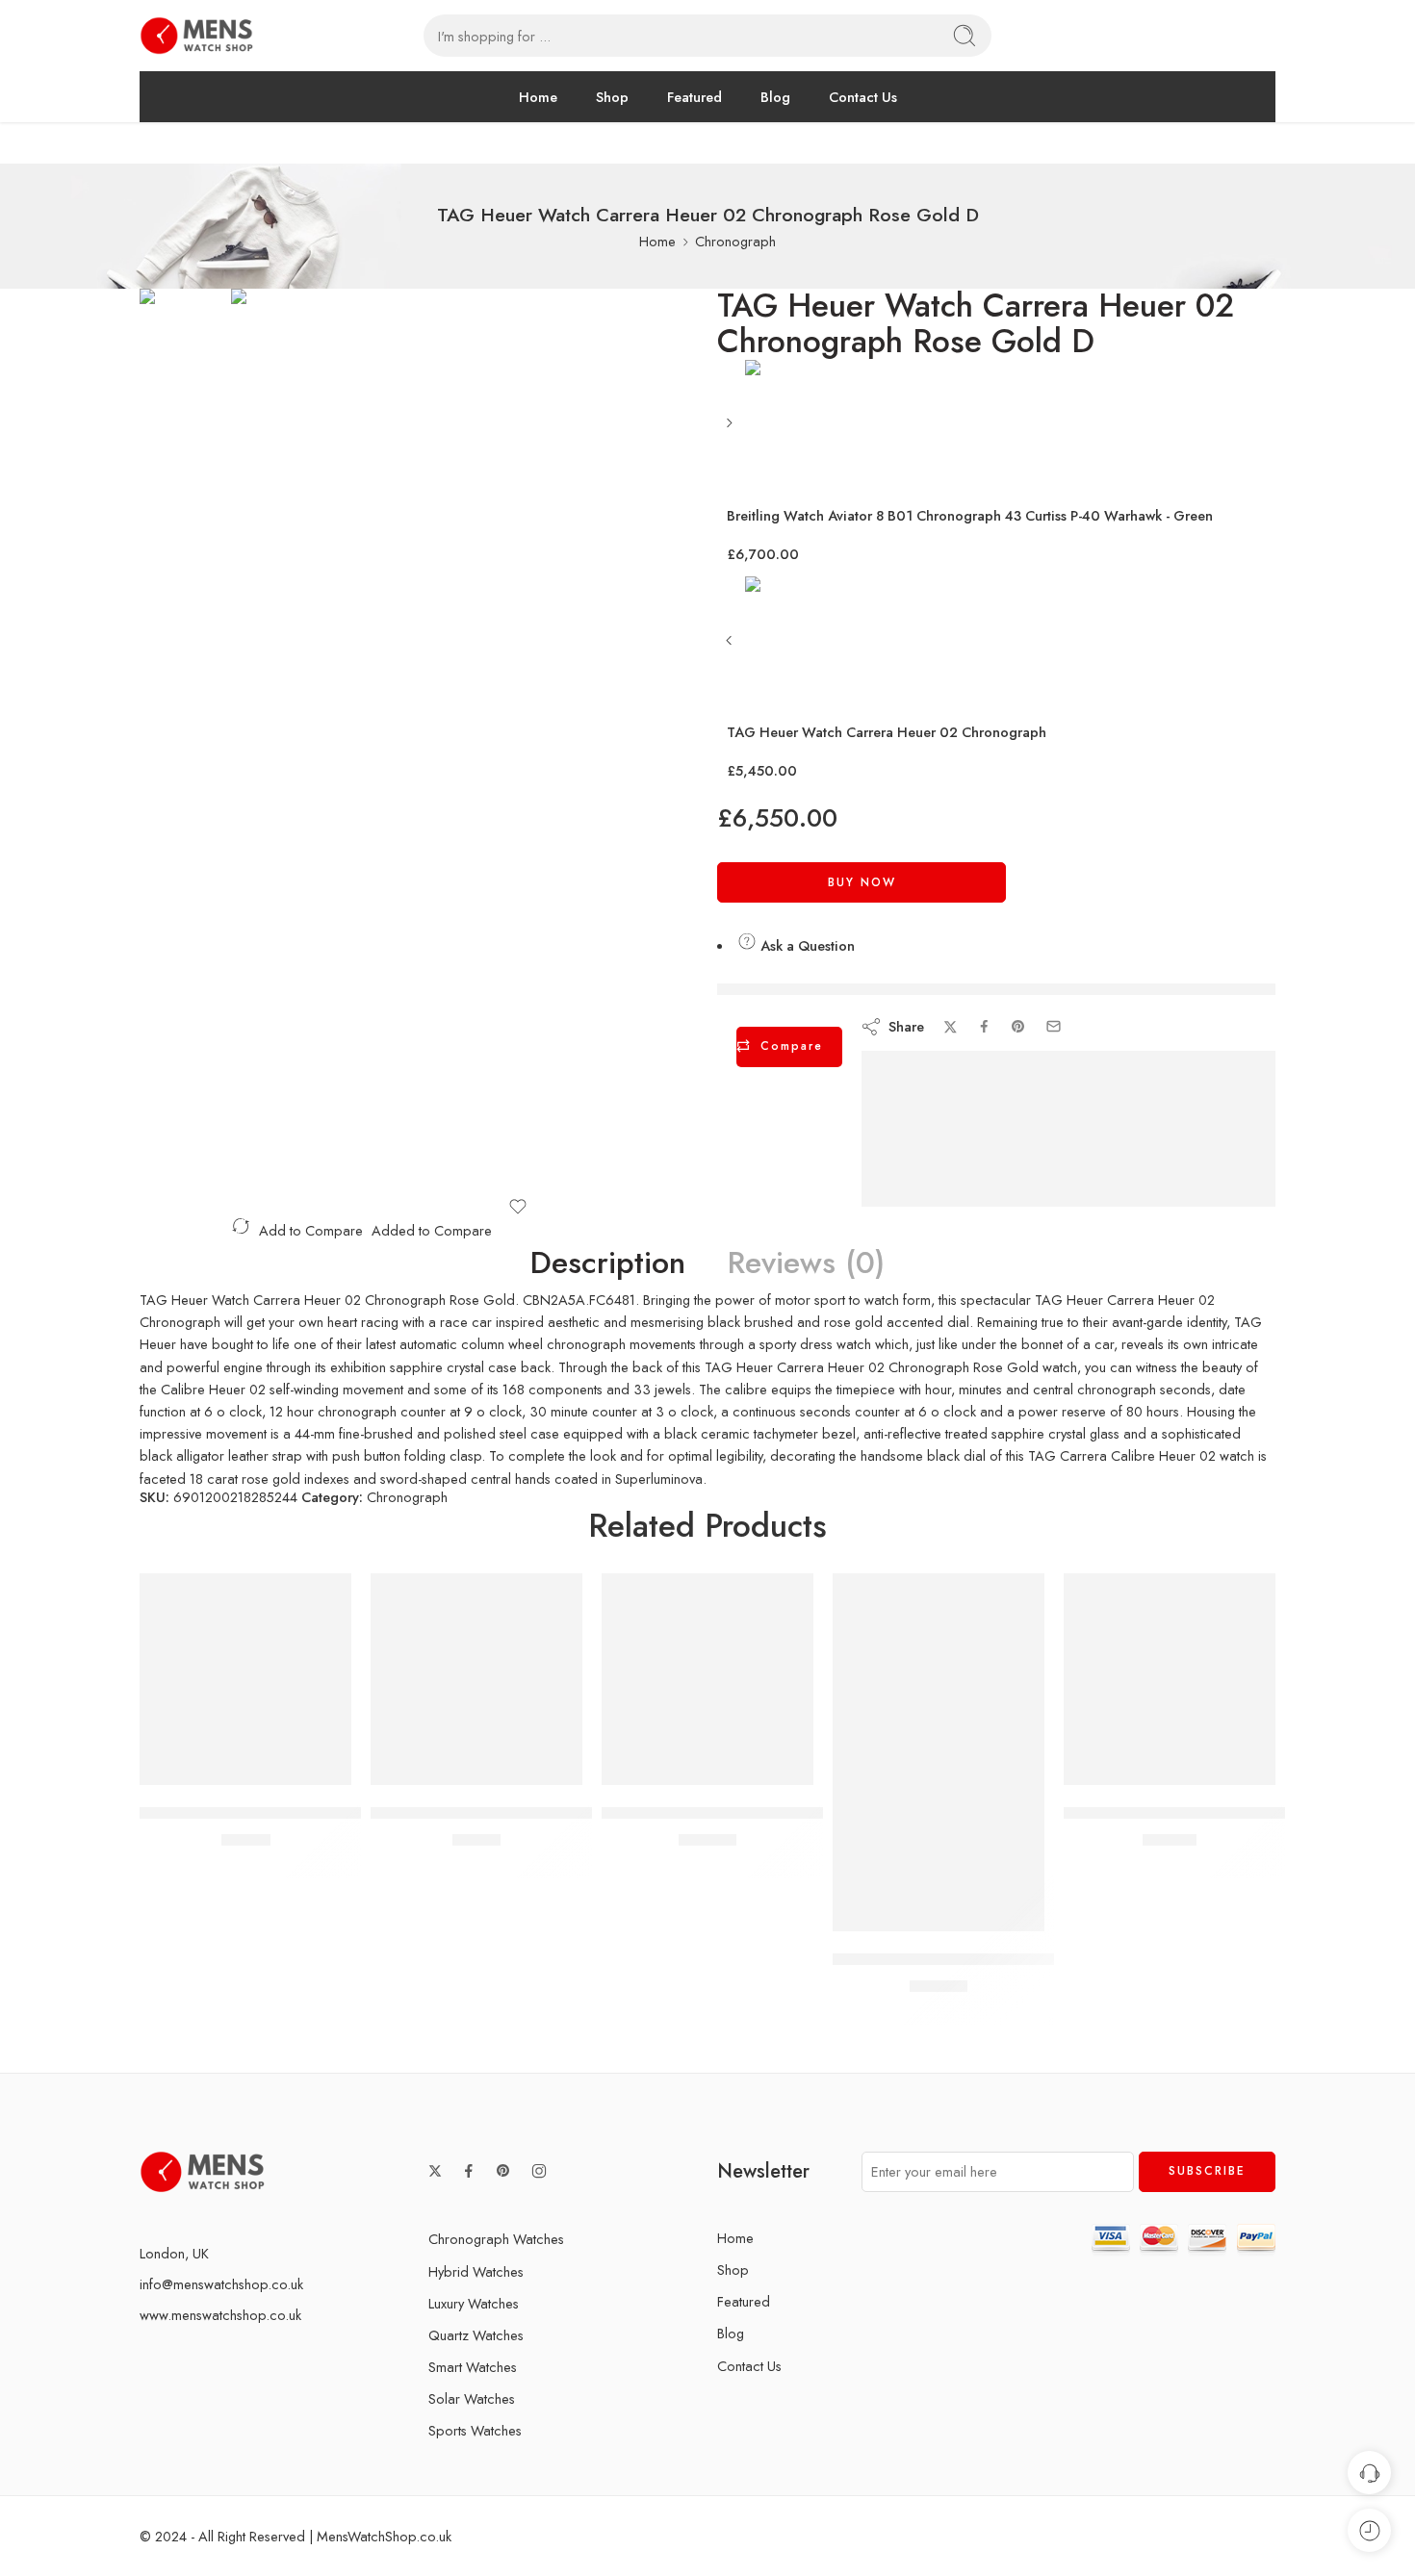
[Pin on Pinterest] (1018, 1027)
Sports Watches (475, 2430)
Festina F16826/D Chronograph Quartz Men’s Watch (560, 1813)
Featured (695, 97)
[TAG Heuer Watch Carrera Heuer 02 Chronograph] (731, 647)
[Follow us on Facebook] (469, 2171)
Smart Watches (473, 2367)
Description (608, 1263)
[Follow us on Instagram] (539, 2171)
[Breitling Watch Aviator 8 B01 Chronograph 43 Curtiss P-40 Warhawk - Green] (731, 430)
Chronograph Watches (496, 2239)
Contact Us (863, 97)
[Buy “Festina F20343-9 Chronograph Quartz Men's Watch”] (188, 1765)
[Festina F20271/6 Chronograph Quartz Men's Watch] (1170, 1679)
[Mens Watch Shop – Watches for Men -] (196, 36)
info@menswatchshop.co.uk (221, 2284)
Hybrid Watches (476, 2271)
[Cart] (1233, 36)
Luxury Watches (474, 2303)
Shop (612, 97)
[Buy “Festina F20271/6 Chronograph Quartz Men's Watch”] (1112, 1765)
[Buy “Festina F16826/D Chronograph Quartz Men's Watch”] (419, 1765)
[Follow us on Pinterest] (503, 2171)
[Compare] (304, 1765)
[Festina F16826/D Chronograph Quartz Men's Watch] (476, 1679)
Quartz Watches (476, 2335)
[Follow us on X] (435, 2171)
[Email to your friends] (1054, 1026)
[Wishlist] (517, 1207)
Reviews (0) (806, 1263)
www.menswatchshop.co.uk (220, 2315)
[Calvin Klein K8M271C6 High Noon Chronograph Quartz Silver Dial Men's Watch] (707, 1679)
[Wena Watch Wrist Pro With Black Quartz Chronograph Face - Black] (939, 1752)
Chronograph (735, 241)
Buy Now (862, 882)
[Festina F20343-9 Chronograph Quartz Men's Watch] (245, 1679)
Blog (775, 97)
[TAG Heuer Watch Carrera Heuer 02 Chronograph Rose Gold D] (185, 359)
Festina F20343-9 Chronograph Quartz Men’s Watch (328, 1813)
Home (538, 97)
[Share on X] (951, 1027)
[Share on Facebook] (984, 1026)
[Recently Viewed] (1369, 2530)
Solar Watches (472, 2398)
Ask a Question (806, 945)
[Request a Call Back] (1369, 2473)
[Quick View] (265, 1765)
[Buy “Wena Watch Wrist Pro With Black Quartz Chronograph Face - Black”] (881, 1912)
